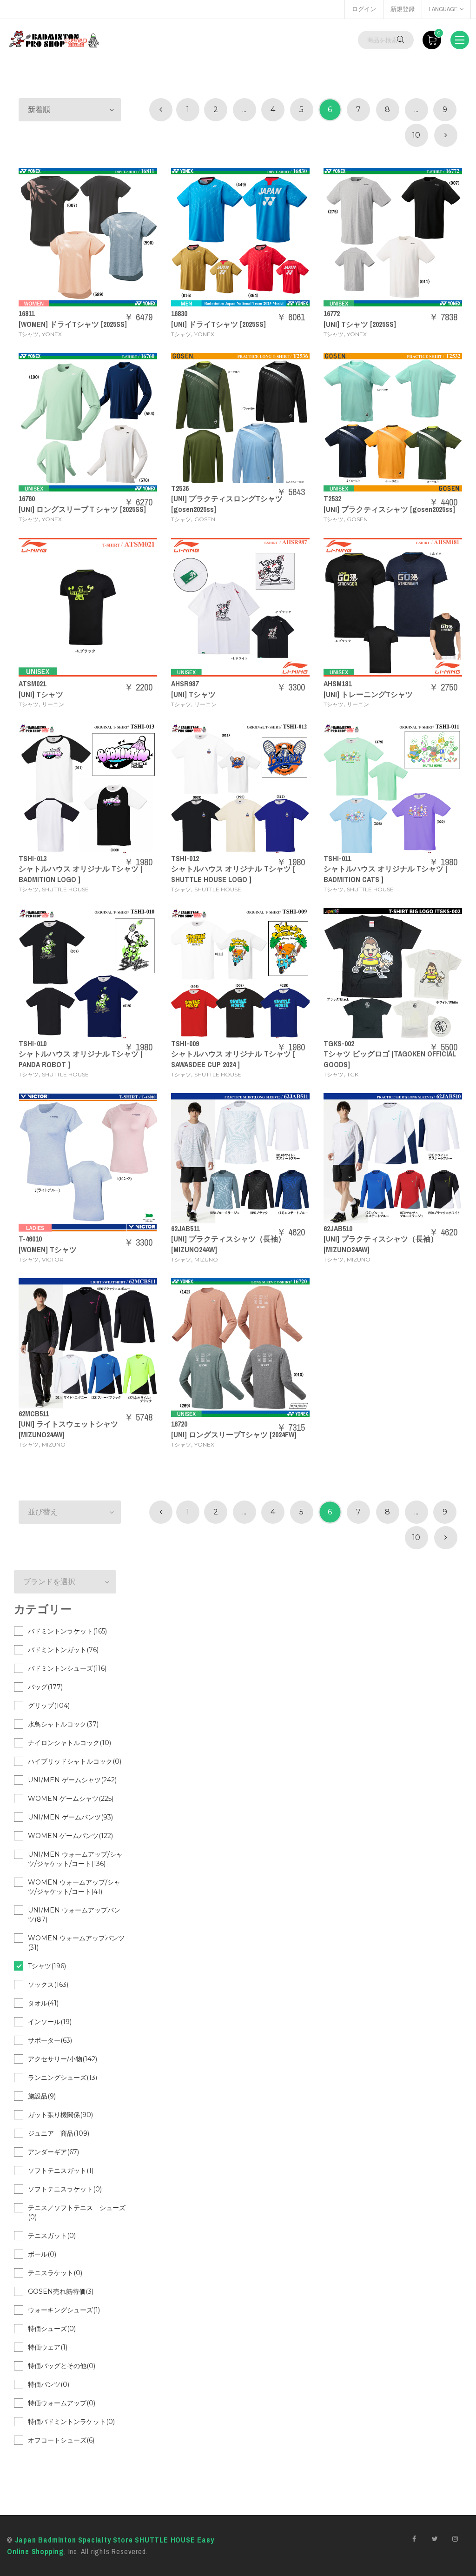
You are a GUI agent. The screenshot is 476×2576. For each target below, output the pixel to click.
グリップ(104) (49, 1706)
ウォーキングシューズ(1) (64, 2310)
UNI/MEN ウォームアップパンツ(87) (74, 1915)
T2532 (332, 498)
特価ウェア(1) (48, 2347)
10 (416, 135)
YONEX (52, 334)
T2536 (180, 488)
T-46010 (30, 1239)
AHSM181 (337, 684)
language (443, 9)
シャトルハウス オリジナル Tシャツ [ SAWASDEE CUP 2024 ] (233, 1059)
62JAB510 (338, 1228)
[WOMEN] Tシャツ (48, 1249)
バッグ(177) (45, 1687)
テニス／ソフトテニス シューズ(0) (77, 2212)
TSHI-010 (33, 1043)
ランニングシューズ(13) (63, 2078)
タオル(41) (43, 2003)
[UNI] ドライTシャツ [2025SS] (218, 324)
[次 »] (446, 135)
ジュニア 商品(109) (59, 2133)
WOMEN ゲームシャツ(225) (71, 1799)
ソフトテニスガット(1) (61, 2171)
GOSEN (205, 519)
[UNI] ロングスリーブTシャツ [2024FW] (234, 1434)
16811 (26, 313)
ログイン (364, 9)
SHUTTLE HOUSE (65, 889)
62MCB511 (34, 1414)
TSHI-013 (33, 858)
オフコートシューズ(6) (61, 2440)
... (244, 110)
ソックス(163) (48, 1985)
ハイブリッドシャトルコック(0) (75, 1761)
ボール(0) (42, 2254)
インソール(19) (50, 2022)
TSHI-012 (185, 858)
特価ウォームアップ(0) (62, 2403)
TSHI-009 (185, 1043)
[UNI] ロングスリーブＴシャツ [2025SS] (82, 509)
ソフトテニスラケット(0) (65, 2189)
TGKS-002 (339, 1043)
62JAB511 (185, 1228)
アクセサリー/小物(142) (63, 2059)
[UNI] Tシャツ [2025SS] (360, 324)
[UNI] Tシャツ (41, 694)
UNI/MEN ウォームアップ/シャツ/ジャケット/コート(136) (75, 1859)
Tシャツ (29, 334)
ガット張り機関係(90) (60, 2115)
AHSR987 (185, 684)
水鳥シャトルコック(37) (63, 1724)
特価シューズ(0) (52, 2329)
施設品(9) (42, 2096)
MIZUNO (206, 1259)
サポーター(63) (50, 2040)
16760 (27, 498)
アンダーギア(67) (53, 2152)
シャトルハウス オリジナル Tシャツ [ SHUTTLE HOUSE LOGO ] (233, 874)
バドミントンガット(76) (63, 1650)
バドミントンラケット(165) (67, 1631)
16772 (332, 313)
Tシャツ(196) (47, 1966)
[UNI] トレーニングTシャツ (368, 694)
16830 (179, 313)
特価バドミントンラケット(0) (71, 2422)
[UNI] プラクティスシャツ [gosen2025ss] (389, 509)
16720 (179, 1424)
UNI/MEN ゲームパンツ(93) (70, 1817)
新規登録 (403, 9)
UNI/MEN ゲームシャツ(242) (72, 1780)
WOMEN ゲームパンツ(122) (70, 1836)
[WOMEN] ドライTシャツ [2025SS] (73, 324)
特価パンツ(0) (49, 2384)
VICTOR (53, 1259)
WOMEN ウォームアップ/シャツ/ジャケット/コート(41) (74, 1887)
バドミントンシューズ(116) (67, 1668)
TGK (353, 1074)
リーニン (53, 704)
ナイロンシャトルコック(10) (69, 1743)
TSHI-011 (337, 858)
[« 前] (161, 110)
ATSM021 (32, 684)
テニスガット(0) (52, 2236)
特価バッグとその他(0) (62, 2366)
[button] (70, 110)
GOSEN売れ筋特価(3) (61, 2291)
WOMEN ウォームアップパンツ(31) (76, 1943)
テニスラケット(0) (55, 2273)
